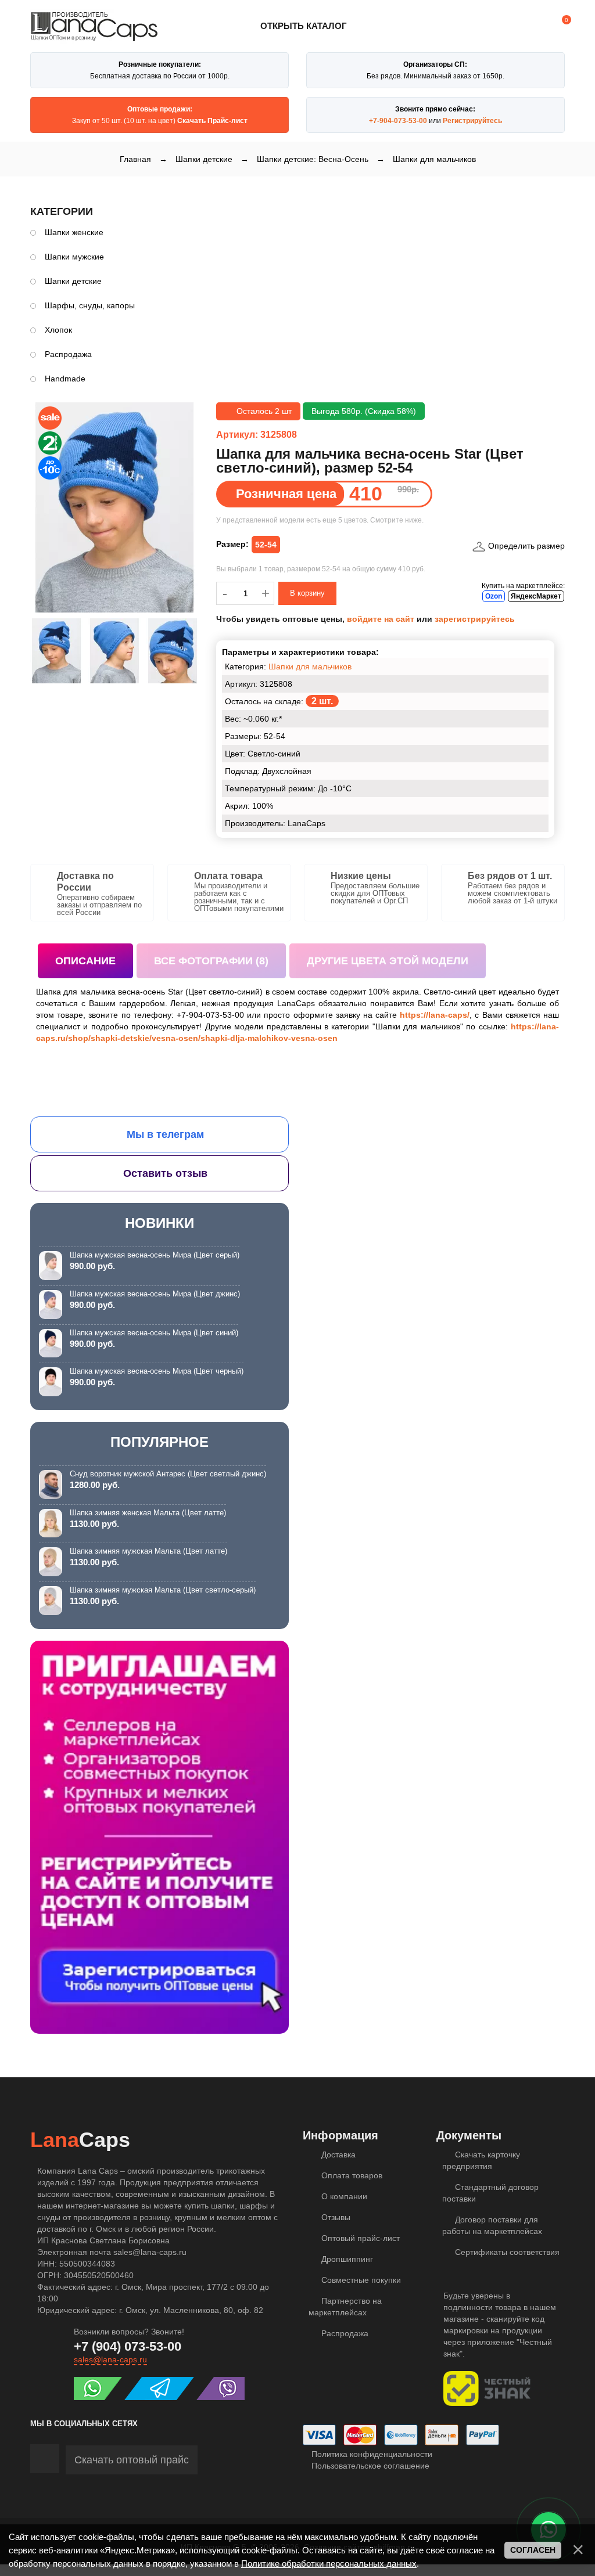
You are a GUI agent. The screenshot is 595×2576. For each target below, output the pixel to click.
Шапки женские (74, 232)
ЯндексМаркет (536, 596)
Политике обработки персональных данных (329, 2564)
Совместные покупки (360, 2280)
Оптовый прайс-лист (359, 2238)
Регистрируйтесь (472, 121)
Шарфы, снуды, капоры (90, 305)
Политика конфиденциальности (371, 2454)
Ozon (494, 596)
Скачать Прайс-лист (212, 121)
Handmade (65, 379)
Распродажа (68, 354)
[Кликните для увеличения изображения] (114, 507)
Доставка (337, 2155)
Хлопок (58, 330)
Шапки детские (73, 281)
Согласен (533, 2550)
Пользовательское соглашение (369, 2466)
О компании (343, 2196)
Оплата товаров (351, 2175)
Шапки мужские (74, 257)
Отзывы (335, 2217)
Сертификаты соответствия (506, 2252)
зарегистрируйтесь (475, 619)
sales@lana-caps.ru (110, 2359)
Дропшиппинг (346, 2259)
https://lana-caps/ (435, 1015)
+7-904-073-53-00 (398, 121)
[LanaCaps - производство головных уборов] (94, 36)
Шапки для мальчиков (310, 666)
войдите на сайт (381, 619)
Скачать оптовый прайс (132, 2460)
